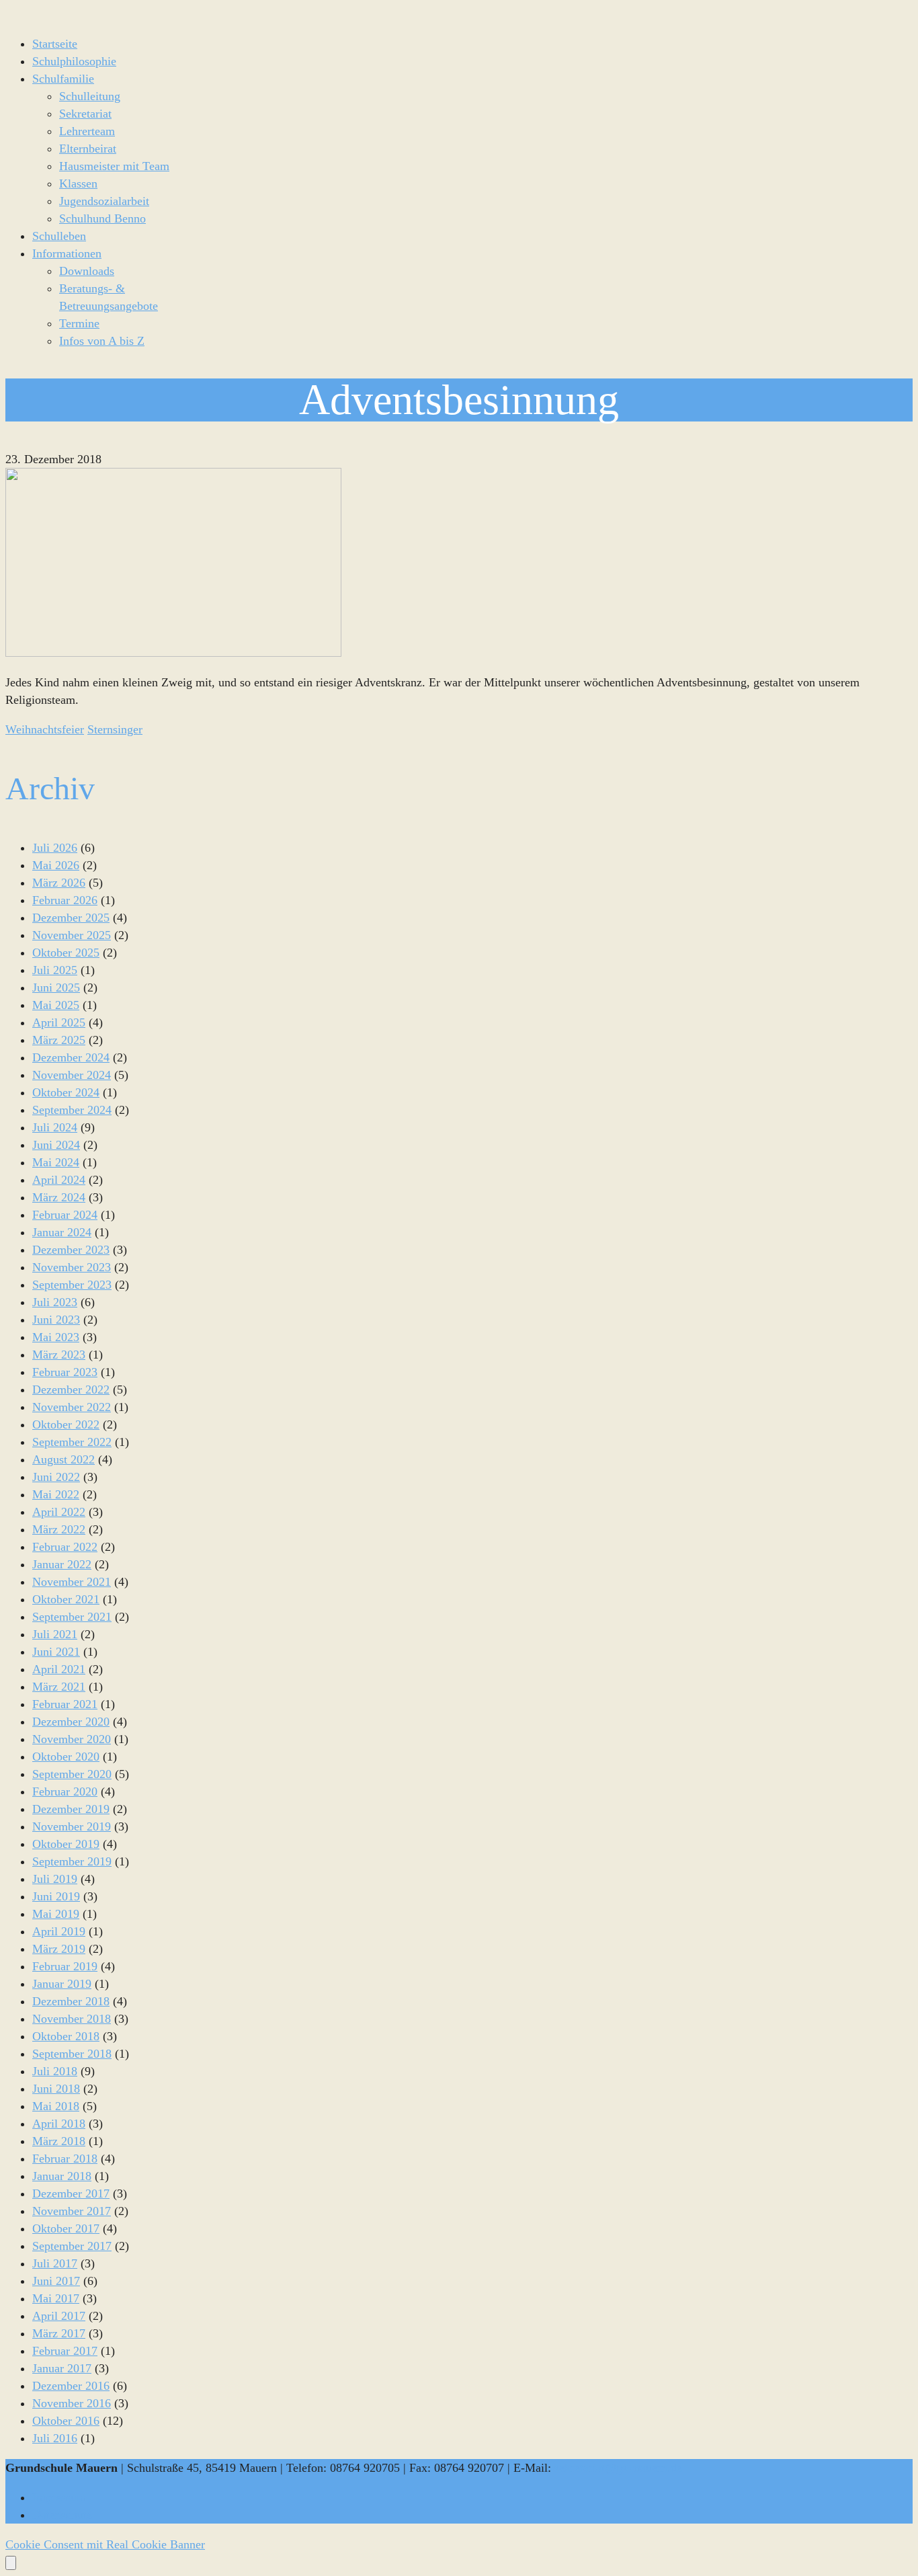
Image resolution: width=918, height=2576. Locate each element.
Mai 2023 (56, 1337)
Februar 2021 (65, 1704)
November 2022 (72, 1407)
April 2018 (59, 2124)
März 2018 (59, 2141)
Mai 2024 (56, 1162)
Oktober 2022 (66, 1424)
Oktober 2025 (66, 953)
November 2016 (72, 2403)
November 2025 (72, 935)
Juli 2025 (55, 970)
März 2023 (59, 1355)
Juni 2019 (56, 1896)
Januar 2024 (62, 1232)
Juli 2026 (55, 848)
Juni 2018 (56, 2089)
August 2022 (64, 1459)
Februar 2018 (65, 2159)
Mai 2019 (56, 1914)
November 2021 (72, 1582)
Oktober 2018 (66, 2036)
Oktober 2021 (66, 1599)
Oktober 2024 (66, 1092)
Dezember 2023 (71, 1250)
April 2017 (59, 2316)
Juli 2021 (55, 1634)
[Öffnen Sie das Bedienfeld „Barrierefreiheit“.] (11, 2563)
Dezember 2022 (71, 1390)
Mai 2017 (56, 2298)
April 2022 (59, 1512)
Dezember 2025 (71, 918)
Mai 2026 (56, 865)
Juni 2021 (56, 1652)
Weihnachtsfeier (45, 729)
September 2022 (72, 1442)
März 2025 (59, 1040)
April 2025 (59, 1022)
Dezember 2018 (71, 2001)
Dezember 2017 (71, 2193)
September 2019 (72, 1861)
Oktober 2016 (66, 2421)
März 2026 (59, 883)
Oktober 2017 (66, 2228)
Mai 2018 (56, 2106)
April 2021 (59, 1669)
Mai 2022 (56, 1494)
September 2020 (72, 1774)
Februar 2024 (65, 1215)
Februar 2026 (65, 900)
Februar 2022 (65, 1547)
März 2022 (59, 1529)
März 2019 (59, 1949)
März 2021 (59, 1687)
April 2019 (59, 1931)
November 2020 (72, 1739)
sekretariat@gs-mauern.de (618, 2468)
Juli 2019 (55, 1879)
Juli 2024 (55, 1127)
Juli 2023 (55, 1302)
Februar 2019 (65, 1966)
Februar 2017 (65, 2351)
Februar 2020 (65, 1792)
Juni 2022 (56, 1477)
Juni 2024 (56, 1145)
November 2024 (72, 1075)
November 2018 (72, 2019)
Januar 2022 (62, 1564)
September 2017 (72, 2246)
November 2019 (72, 1826)
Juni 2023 (56, 1320)
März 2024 (59, 1197)
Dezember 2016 (71, 2386)
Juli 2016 (55, 2438)
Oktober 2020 (66, 1757)
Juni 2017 (56, 2281)
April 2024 (59, 1180)
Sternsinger (115, 729)
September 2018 (72, 2054)
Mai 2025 (56, 1005)
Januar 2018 (62, 2176)
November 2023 (72, 1267)
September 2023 (72, 1285)
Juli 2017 (55, 2263)
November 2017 (72, 2211)
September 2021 (72, 1617)
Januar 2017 (62, 2368)
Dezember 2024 (71, 1057)
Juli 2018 (55, 2071)
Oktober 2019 (66, 1844)
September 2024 (72, 1110)
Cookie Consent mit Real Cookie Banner (105, 2544)
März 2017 (59, 2333)
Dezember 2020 (71, 1722)
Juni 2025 (56, 988)
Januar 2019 (62, 1984)
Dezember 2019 (71, 1809)
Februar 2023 (65, 1372)
